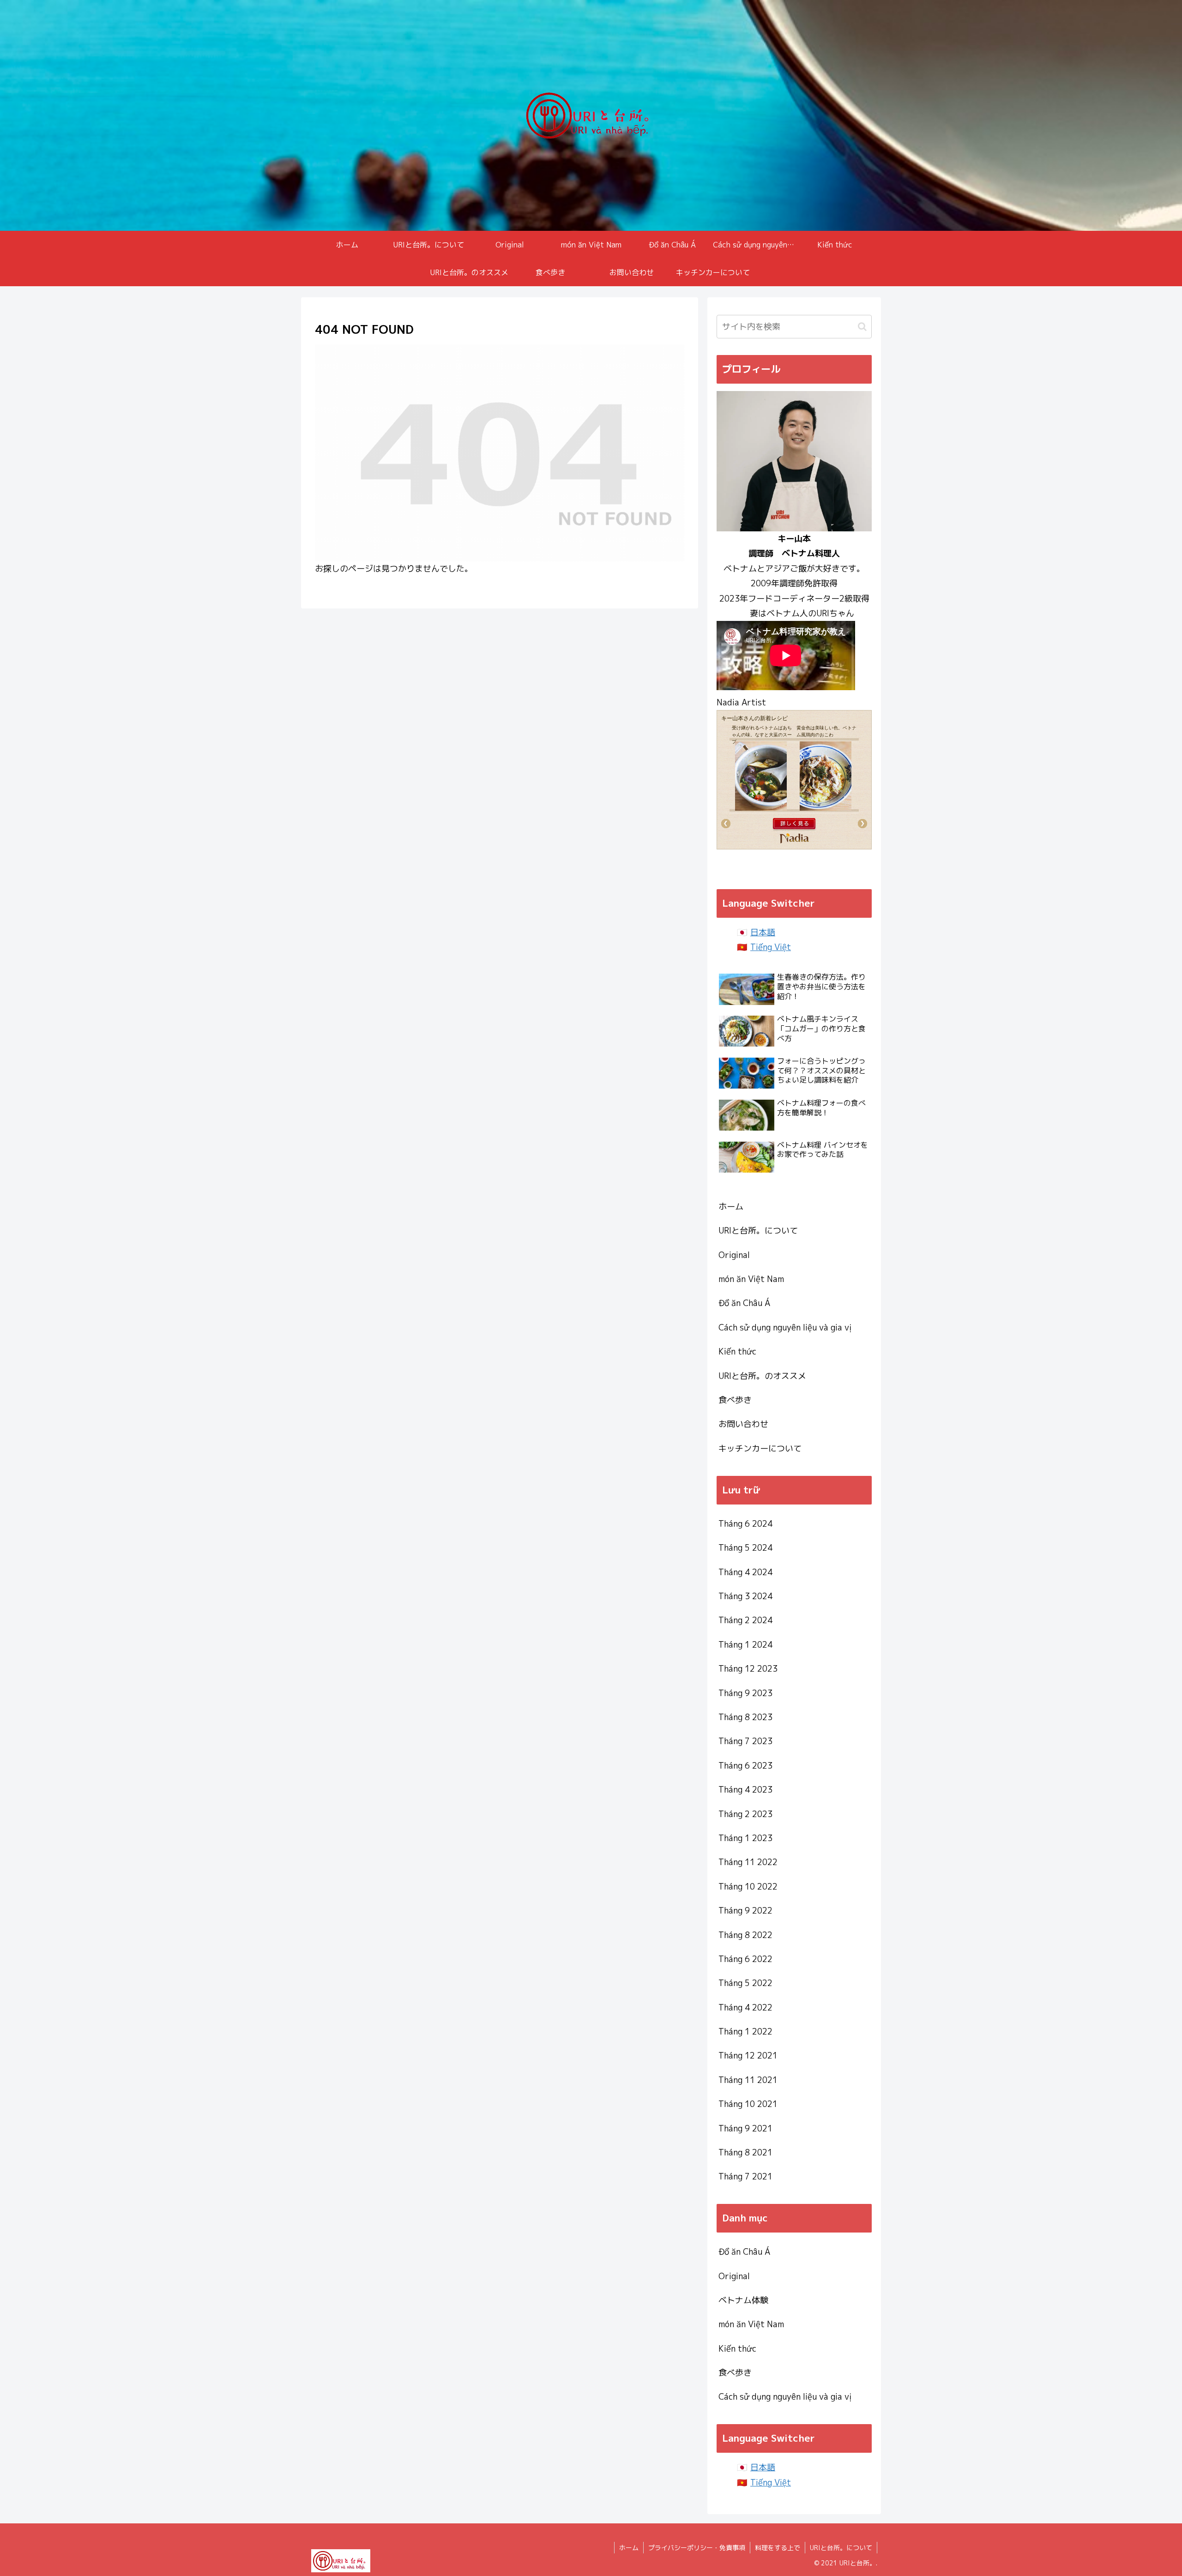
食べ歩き (735, 1400)
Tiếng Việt (771, 947)
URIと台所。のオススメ (762, 1376)
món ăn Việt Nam (751, 1279)
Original (734, 1255)
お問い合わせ (743, 1424)
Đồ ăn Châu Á (744, 1303)
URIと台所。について (758, 1231)
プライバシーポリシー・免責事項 (697, 2548)
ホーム (731, 1207)
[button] (862, 327)
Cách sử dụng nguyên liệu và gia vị (785, 1327)
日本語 (763, 932)
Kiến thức (737, 1351)
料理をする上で (778, 2548)
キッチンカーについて (760, 1448)
